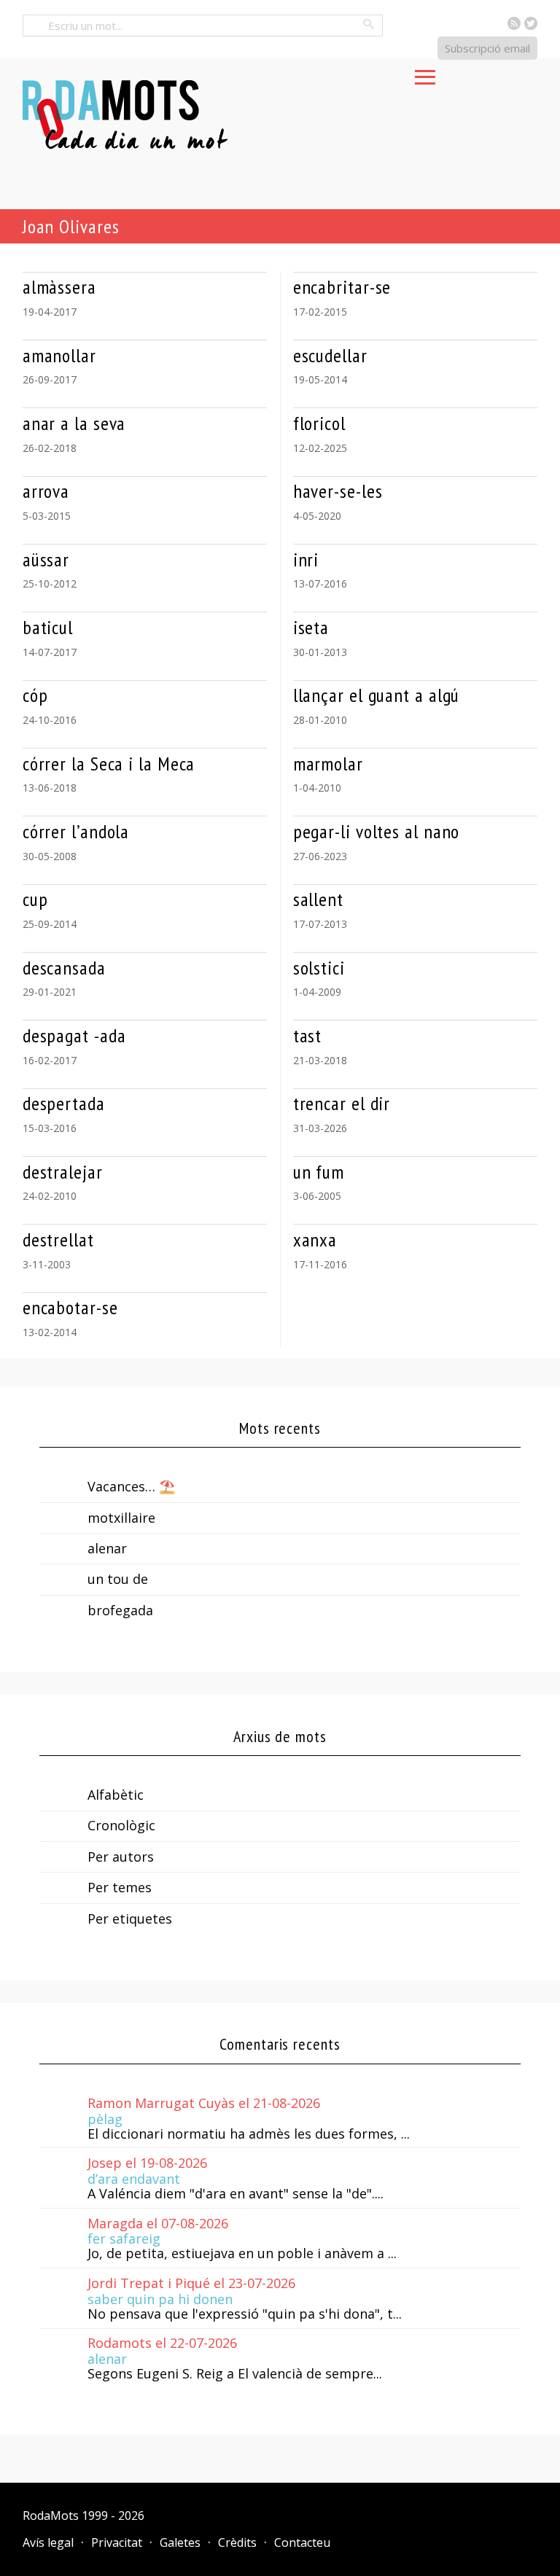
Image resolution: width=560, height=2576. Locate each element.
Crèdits (237, 2542)
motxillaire (121, 1518)
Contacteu (302, 2542)
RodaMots (51, 2515)
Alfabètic (116, 1795)
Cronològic (121, 1825)
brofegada (120, 1610)
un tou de (118, 1579)
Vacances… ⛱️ (131, 1486)
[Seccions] (425, 73)
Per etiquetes (130, 1919)
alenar (107, 1548)
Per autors (121, 1857)
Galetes (180, 2542)
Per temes (120, 1887)
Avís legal (48, 2542)
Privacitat (117, 2542)
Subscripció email (487, 48)
